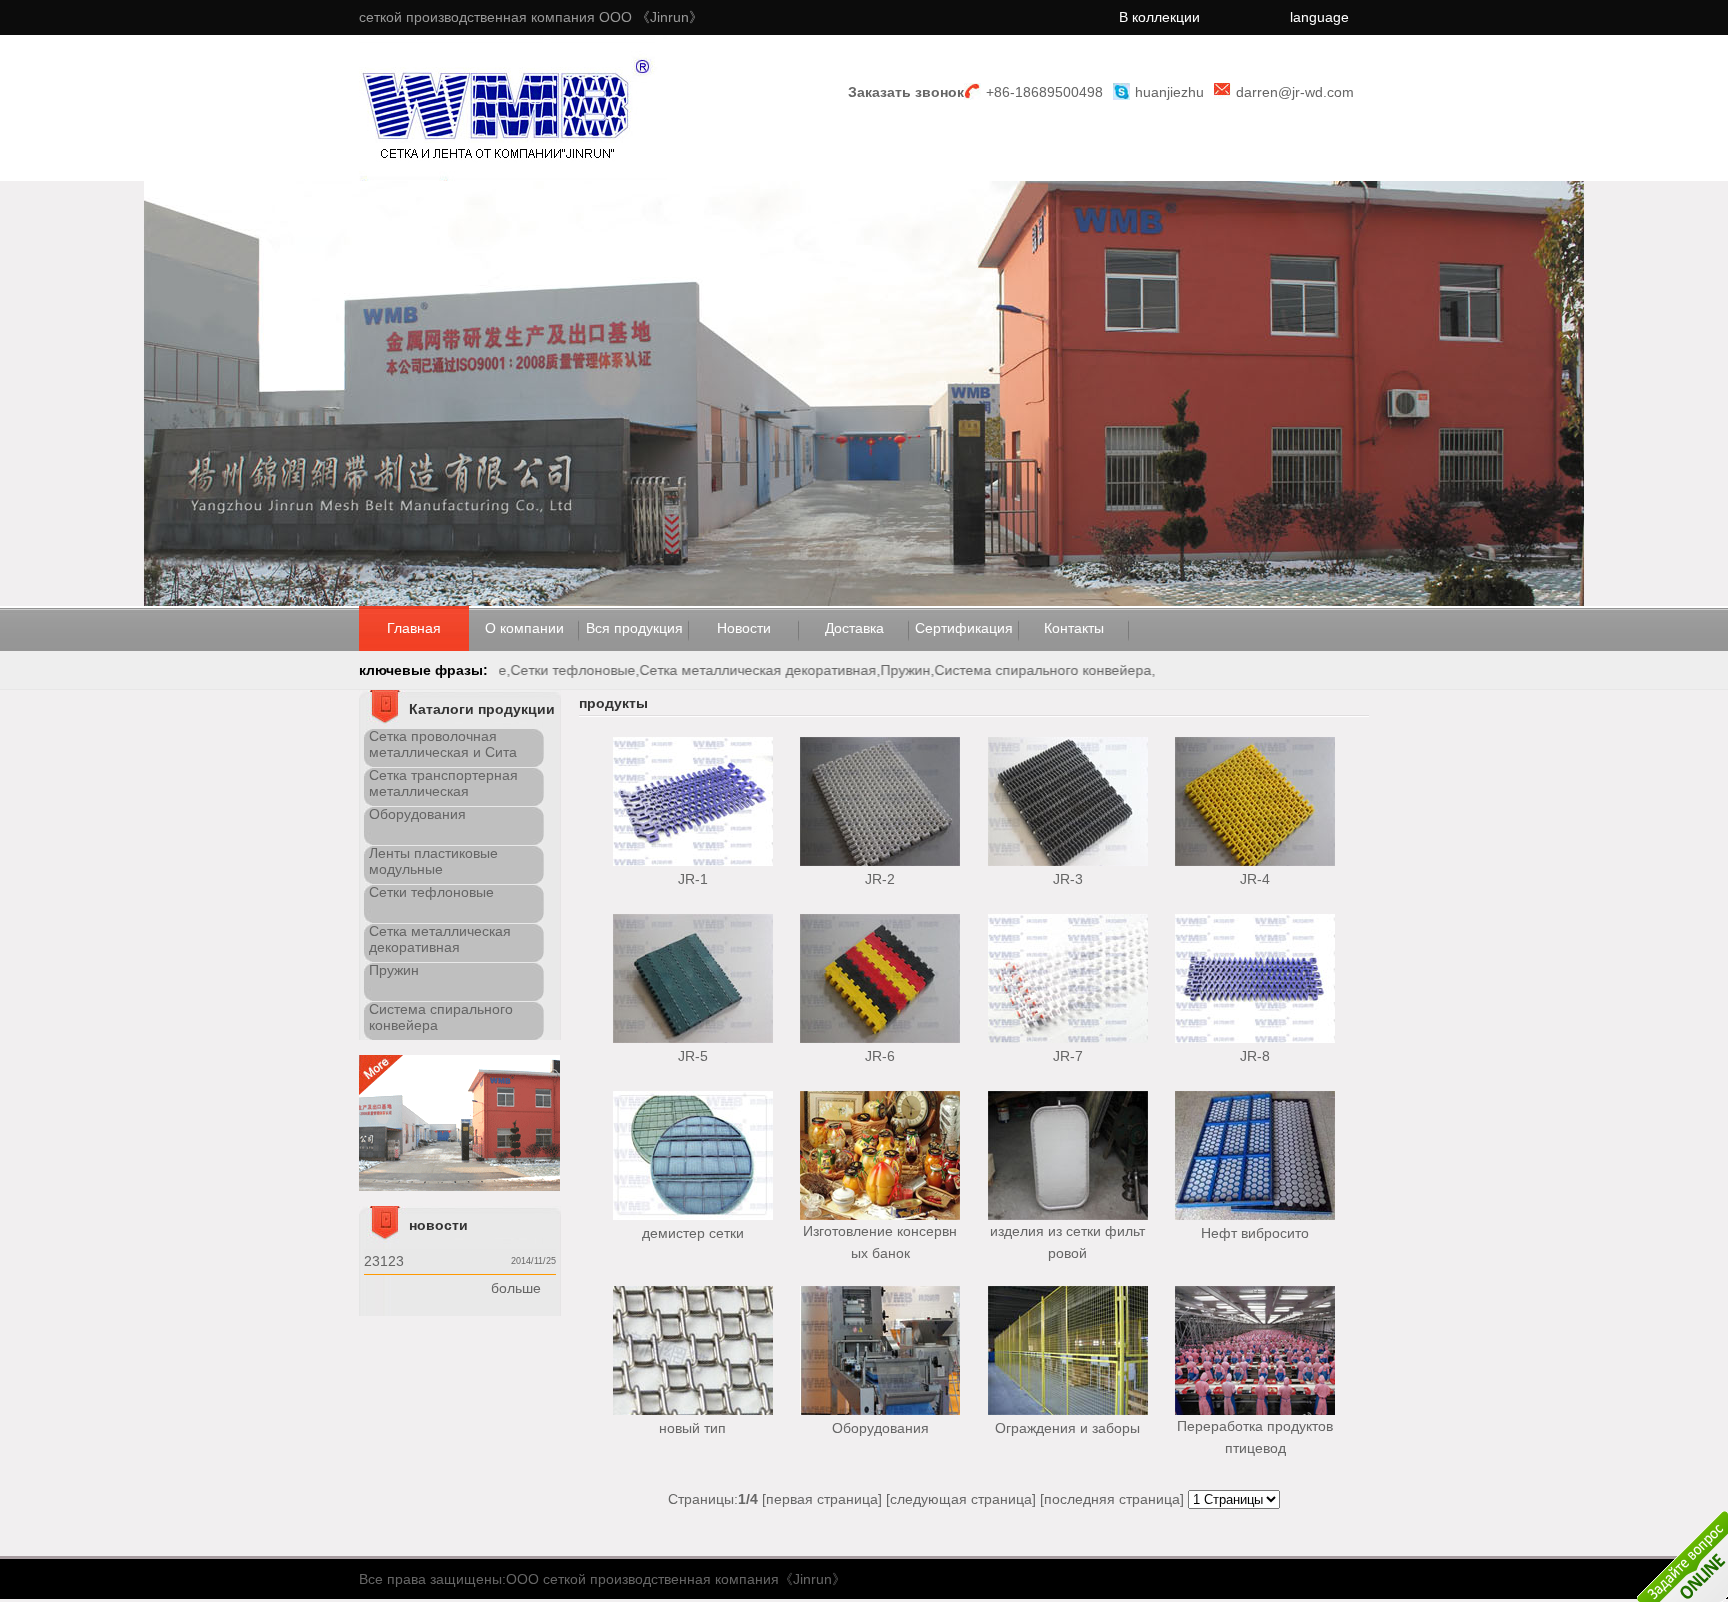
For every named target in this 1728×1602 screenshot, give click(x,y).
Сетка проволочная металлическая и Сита (443, 744)
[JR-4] (1255, 861)
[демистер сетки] (693, 1215)
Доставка (854, 628)
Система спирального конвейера (1066, 670)
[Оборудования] (880, 1410)
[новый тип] (693, 1410)
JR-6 (880, 1056)
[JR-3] (1068, 861)
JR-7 (1068, 1056)
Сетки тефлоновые (596, 670)
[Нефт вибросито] (1255, 1215)
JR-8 (1255, 1056)
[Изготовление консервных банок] (880, 1215)
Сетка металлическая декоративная (781, 670)
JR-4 (1255, 879)
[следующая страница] (961, 1499)
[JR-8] (1255, 1038)
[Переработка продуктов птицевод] (1255, 1410)
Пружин (929, 670)
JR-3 (1068, 879)
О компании (524, 628)
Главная (414, 628)
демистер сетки (693, 1233)
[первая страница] (822, 1499)
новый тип (692, 1428)
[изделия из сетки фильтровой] (1068, 1215)
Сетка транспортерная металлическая (443, 783)
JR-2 (880, 879)
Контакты (1074, 628)
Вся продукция (634, 628)
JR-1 (693, 879)
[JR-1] (693, 861)
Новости (744, 628)
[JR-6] (880, 1038)
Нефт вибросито (1255, 1233)
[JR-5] (693, 1038)
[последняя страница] (1112, 1499)
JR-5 (693, 1056)
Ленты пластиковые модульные (433, 861)
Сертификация (964, 628)
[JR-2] (880, 861)
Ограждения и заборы (1067, 1428)
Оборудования (417, 814)
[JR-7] (1068, 1038)
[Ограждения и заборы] (1068, 1410)
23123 (384, 1261)
